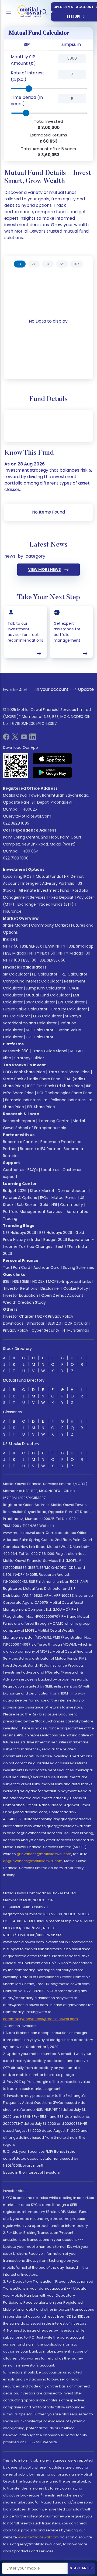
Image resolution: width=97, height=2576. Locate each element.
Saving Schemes (78, 1267)
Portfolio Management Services (33, 1212)
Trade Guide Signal (49, 1051)
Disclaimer (50, 1288)
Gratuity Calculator (69, 1009)
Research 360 (16, 1051)
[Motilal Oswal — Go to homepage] (27, 12)
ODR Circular (76, 1323)
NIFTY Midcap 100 (74, 953)
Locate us (50, 1170)
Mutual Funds (48, 876)
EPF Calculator (71, 1002)
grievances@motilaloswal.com (44, 1854)
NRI (54, 1205)
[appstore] (52, 759)
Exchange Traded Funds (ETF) (46, 904)
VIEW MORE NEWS (44, 569)
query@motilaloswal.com (27, 816)
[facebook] (6, 738)
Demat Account (73, 1191)
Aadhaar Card (46, 1267)
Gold (44, 1205)
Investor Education (20, 1295)
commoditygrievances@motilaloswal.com (40, 2019)
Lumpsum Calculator (46, 988)
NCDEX (39, 1281)
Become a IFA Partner (40, 1149)
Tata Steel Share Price (69, 1072)
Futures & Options (20, 1198)
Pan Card (22, 1267)
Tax (6, 1267)
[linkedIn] (33, 738)
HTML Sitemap (76, 1330)
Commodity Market (49, 925)
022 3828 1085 (16, 823)
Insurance (12, 911)
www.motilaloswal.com (38, 2537)
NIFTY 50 (11, 946)
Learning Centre (54, 1121)
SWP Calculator (40, 1002)
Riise (7, 1058)
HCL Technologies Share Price (65, 1093)
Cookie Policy (76, 1288)
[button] (49, 60)
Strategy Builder (29, 1058)
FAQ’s (33, 1170)
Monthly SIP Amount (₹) (23, 60)
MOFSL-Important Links (70, 1281)
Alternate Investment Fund (44, 890)
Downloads (13, 1323)
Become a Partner (20, 1142)
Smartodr (36, 1323)
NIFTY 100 (11, 960)
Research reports (19, 1121)
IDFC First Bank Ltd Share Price (55, 1086)
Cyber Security (45, 1330)
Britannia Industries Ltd (26, 1100)
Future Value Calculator (25, 1009)
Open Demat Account (62, 1295)
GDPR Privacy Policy (55, 1316)
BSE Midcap (16, 953)
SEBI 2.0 (54, 1323)
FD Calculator (45, 974)
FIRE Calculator (40, 1037)
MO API (77, 1051)
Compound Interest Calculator (32, 981)
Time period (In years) (27, 101)
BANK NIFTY (55, 946)
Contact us (14, 1170)
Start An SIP (81, 2568)
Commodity (72, 1205)
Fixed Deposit (61, 897)
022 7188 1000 (16, 858)
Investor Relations (21, 1288)
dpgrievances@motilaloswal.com (33, 1861)
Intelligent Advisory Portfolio (48, 883)
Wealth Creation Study (24, 1302)
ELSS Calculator (47, 1016)
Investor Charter (18, 1316)
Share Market (15, 925)
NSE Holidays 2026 (20, 1233)
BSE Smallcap (81, 946)
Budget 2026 (15, 1191)
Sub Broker (27, 1205)
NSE (16, 1281)
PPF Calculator (16, 1016)
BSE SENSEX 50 (53, 960)
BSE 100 (30, 960)
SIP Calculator (16, 974)
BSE (6, 1281)
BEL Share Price (41, 1107)
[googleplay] (52, 772)
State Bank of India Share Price (32, 1079)
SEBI (26, 1281)
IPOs (44, 1198)
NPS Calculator (40, 1030)
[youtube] (24, 738)
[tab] (20, 264)
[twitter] (15, 738)
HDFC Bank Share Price (24, 1072)
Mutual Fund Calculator (48, 995)
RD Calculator (74, 974)
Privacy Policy (16, 1330)
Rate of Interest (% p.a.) (27, 76)
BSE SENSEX (32, 946)
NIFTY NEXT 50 (42, 953)
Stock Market (42, 1191)
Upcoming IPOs (17, 876)
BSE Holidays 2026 (56, 1233)
